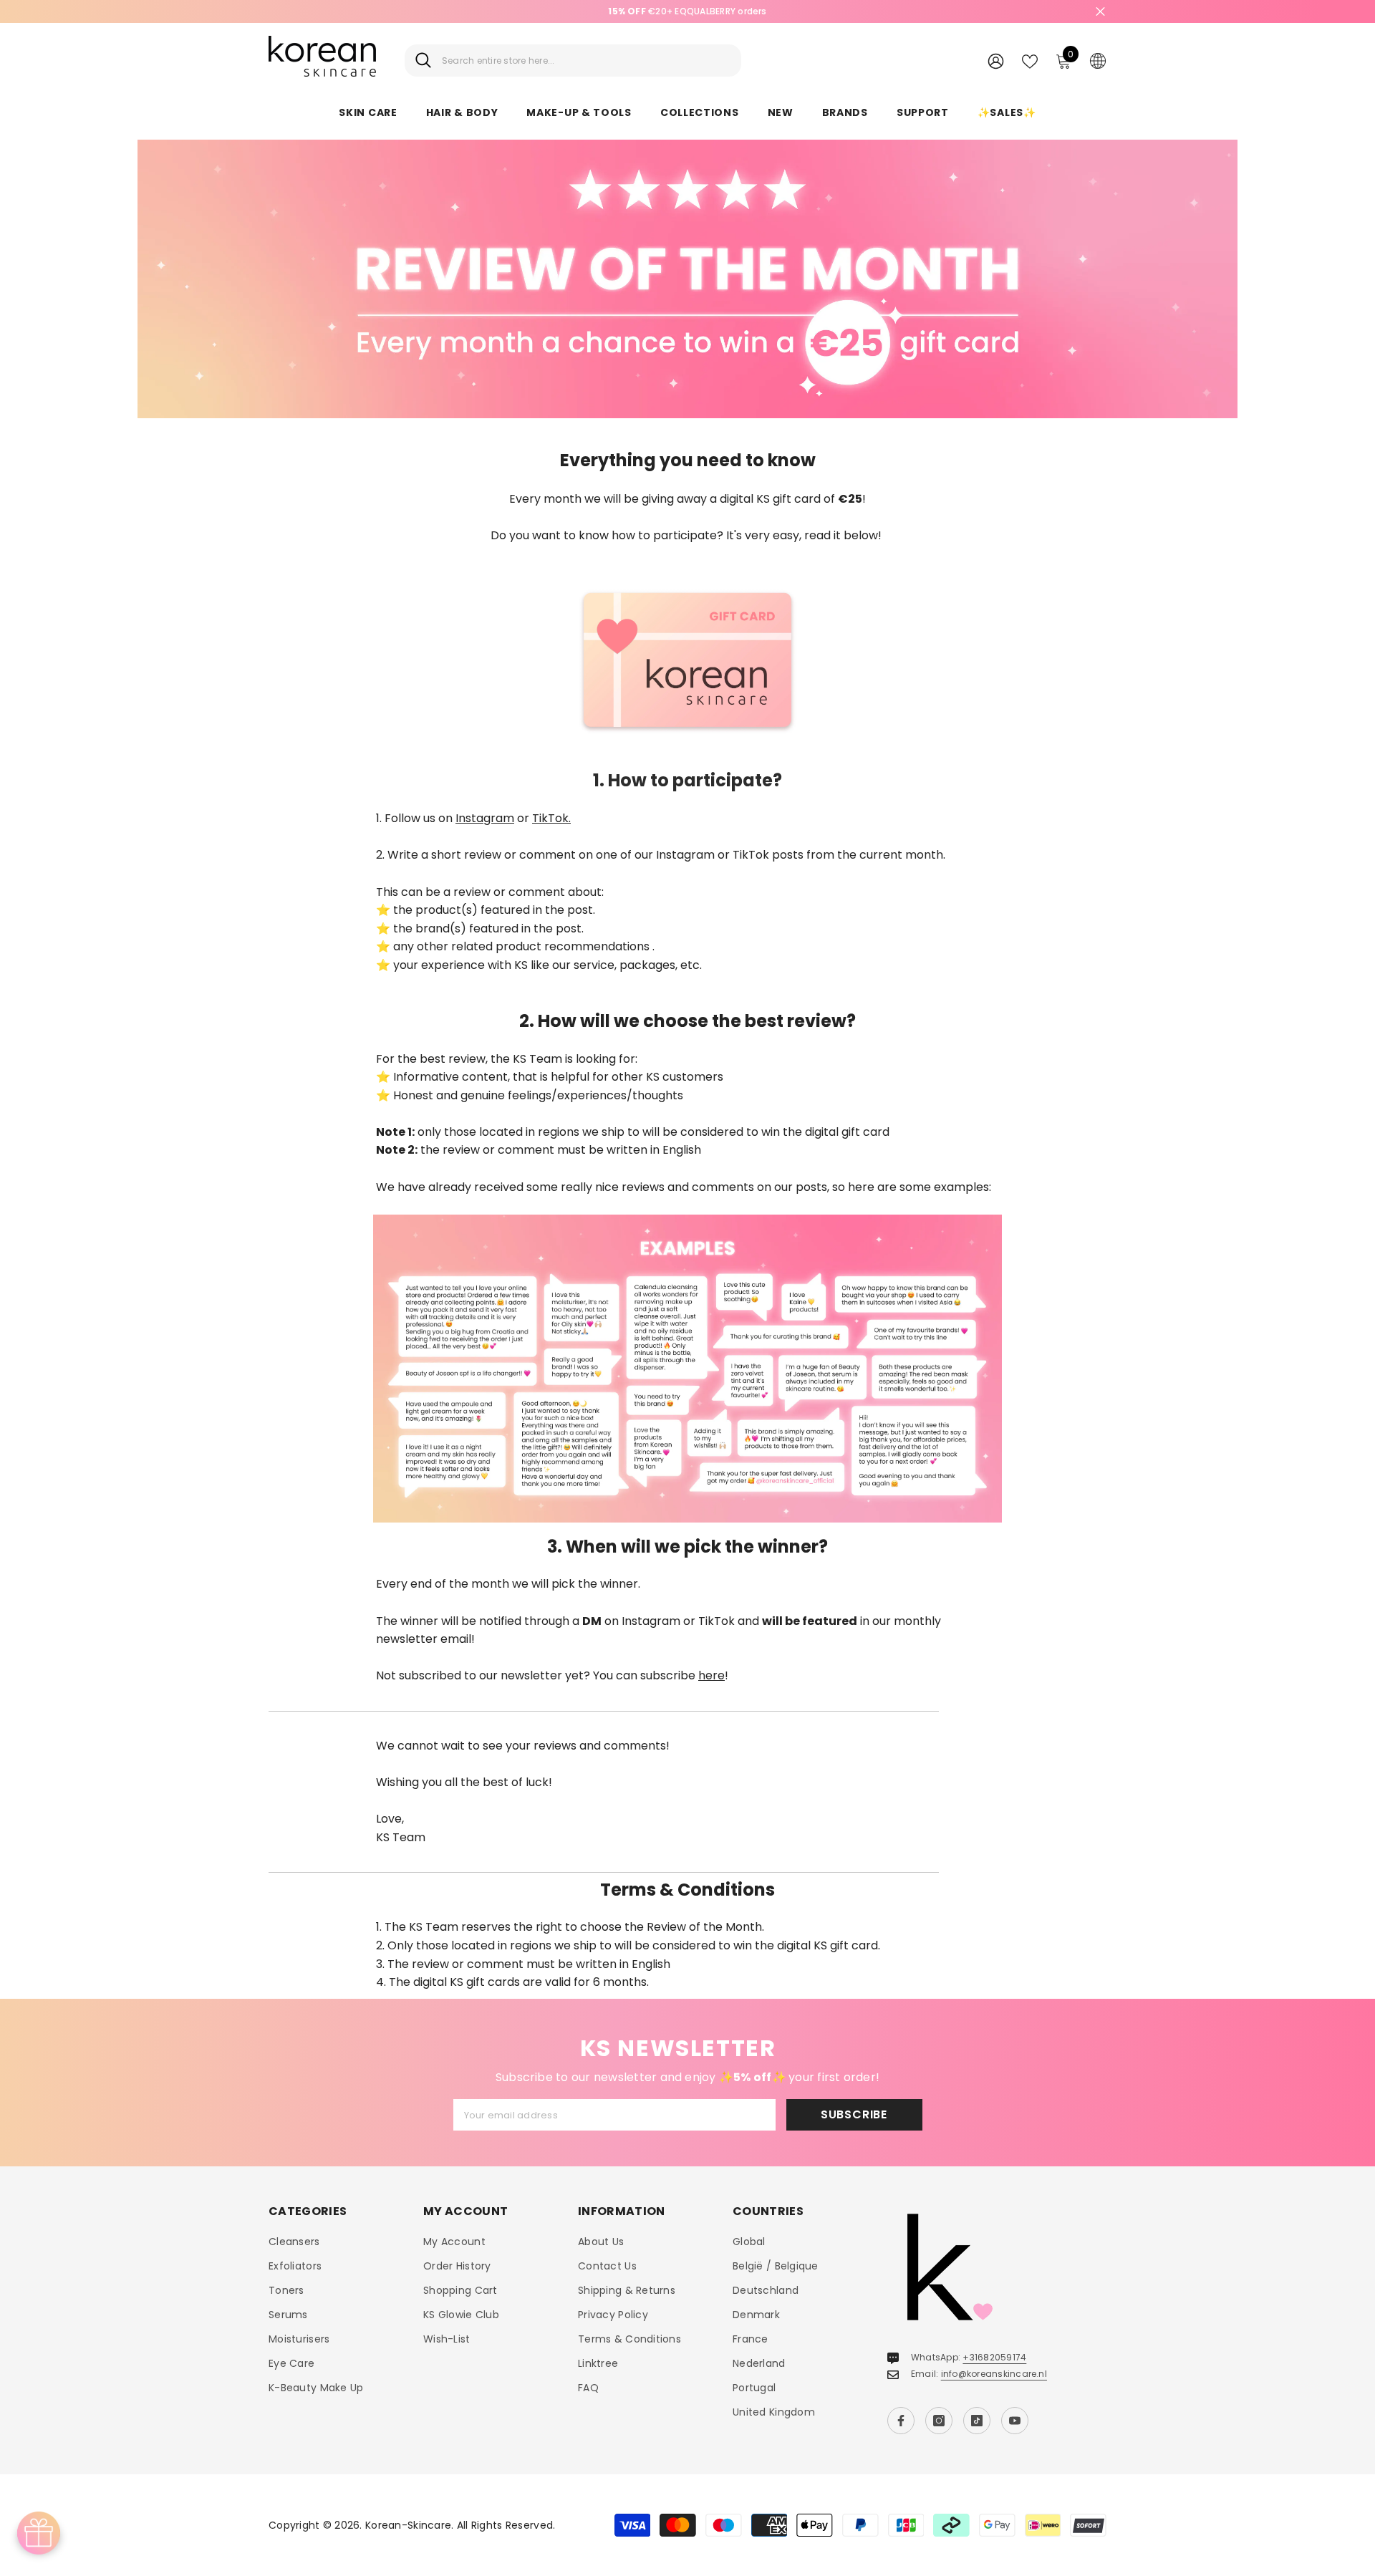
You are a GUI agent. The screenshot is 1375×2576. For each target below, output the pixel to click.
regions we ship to (589, 1132)
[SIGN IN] (996, 61)
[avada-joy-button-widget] (39, 2533)
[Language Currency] (1098, 60)
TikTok (550, 818)
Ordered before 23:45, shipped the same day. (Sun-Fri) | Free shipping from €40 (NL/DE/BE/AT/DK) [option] (688, 11)
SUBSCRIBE (854, 2114)
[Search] (573, 61)
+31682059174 (994, 2357)
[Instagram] (939, 2421)
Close (1100, 12)
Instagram (485, 818)
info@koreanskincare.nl (994, 2374)
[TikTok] (977, 2421)
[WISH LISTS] (1030, 60)
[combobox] (586, 61)
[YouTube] (1015, 2421)
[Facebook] (901, 2421)
